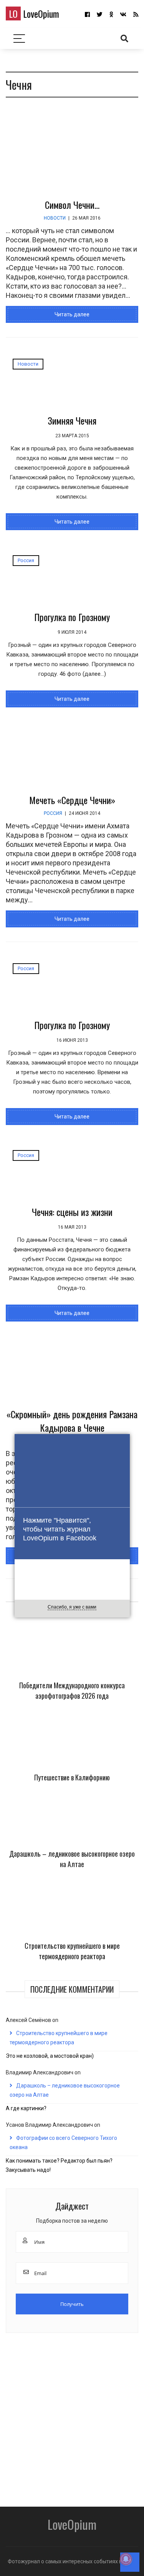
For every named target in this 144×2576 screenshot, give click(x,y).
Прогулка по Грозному (72, 617)
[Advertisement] (72, 2417)
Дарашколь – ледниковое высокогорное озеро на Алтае (72, 1859)
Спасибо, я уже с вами (72, 1607)
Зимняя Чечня (72, 420)
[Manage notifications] (126, 2559)
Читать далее (72, 314)
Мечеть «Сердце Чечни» (72, 800)
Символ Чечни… (72, 205)
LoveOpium (34, 13)
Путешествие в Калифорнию (72, 1777)
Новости (55, 218)
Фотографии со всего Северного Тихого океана (63, 2143)
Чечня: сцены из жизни (72, 1212)
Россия (26, 560)
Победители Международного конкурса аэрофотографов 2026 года (72, 1690)
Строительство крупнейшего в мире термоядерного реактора (72, 1951)
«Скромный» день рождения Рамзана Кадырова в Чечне (72, 1421)
